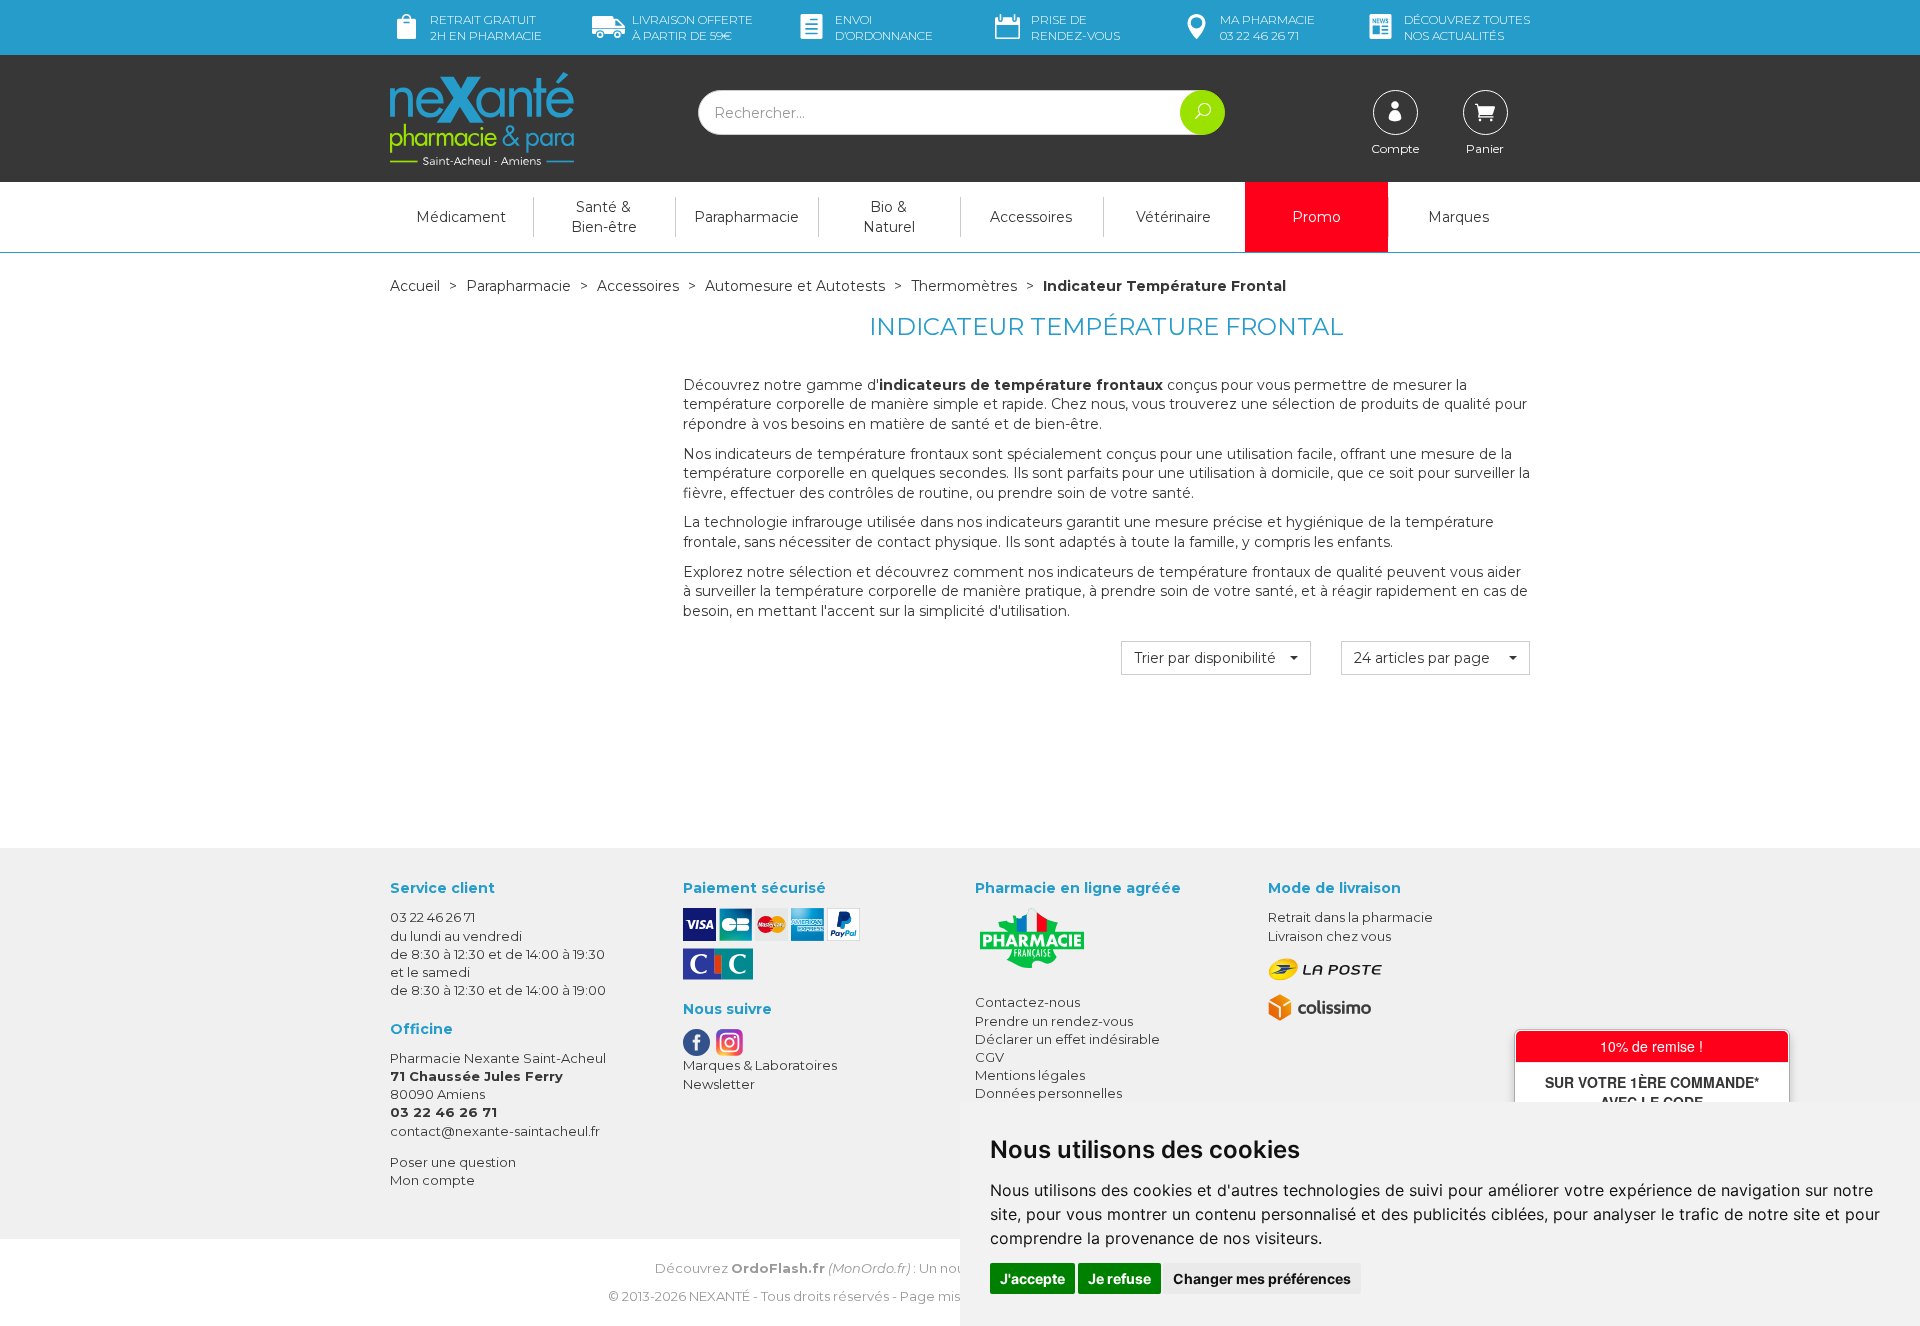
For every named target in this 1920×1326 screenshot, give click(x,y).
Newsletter (719, 1084)
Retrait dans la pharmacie (1350, 917)
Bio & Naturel (889, 217)
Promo (1316, 217)
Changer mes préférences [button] (1262, 1278)
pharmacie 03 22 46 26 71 (1267, 27)
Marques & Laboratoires (760, 1065)
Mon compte (432, 1180)
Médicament (461, 217)
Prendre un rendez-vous (1054, 1021)
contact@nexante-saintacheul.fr (495, 1131)
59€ (692, 27)
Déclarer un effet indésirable (1067, 1039)
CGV (989, 1057)
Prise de (1075, 27)
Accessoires (1031, 217)
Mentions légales (1030, 1075)
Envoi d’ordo (884, 27)
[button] (1215, 658)
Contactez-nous (1027, 1002)
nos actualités (1467, 27)
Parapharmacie (746, 217)
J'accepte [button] (1032, 1278)
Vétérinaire (1173, 217)
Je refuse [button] (1119, 1278)
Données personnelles (1048, 1093)
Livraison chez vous (1329, 936)
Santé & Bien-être (604, 217)
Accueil (415, 286)
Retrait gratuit (486, 27)
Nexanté (719, 1296)
